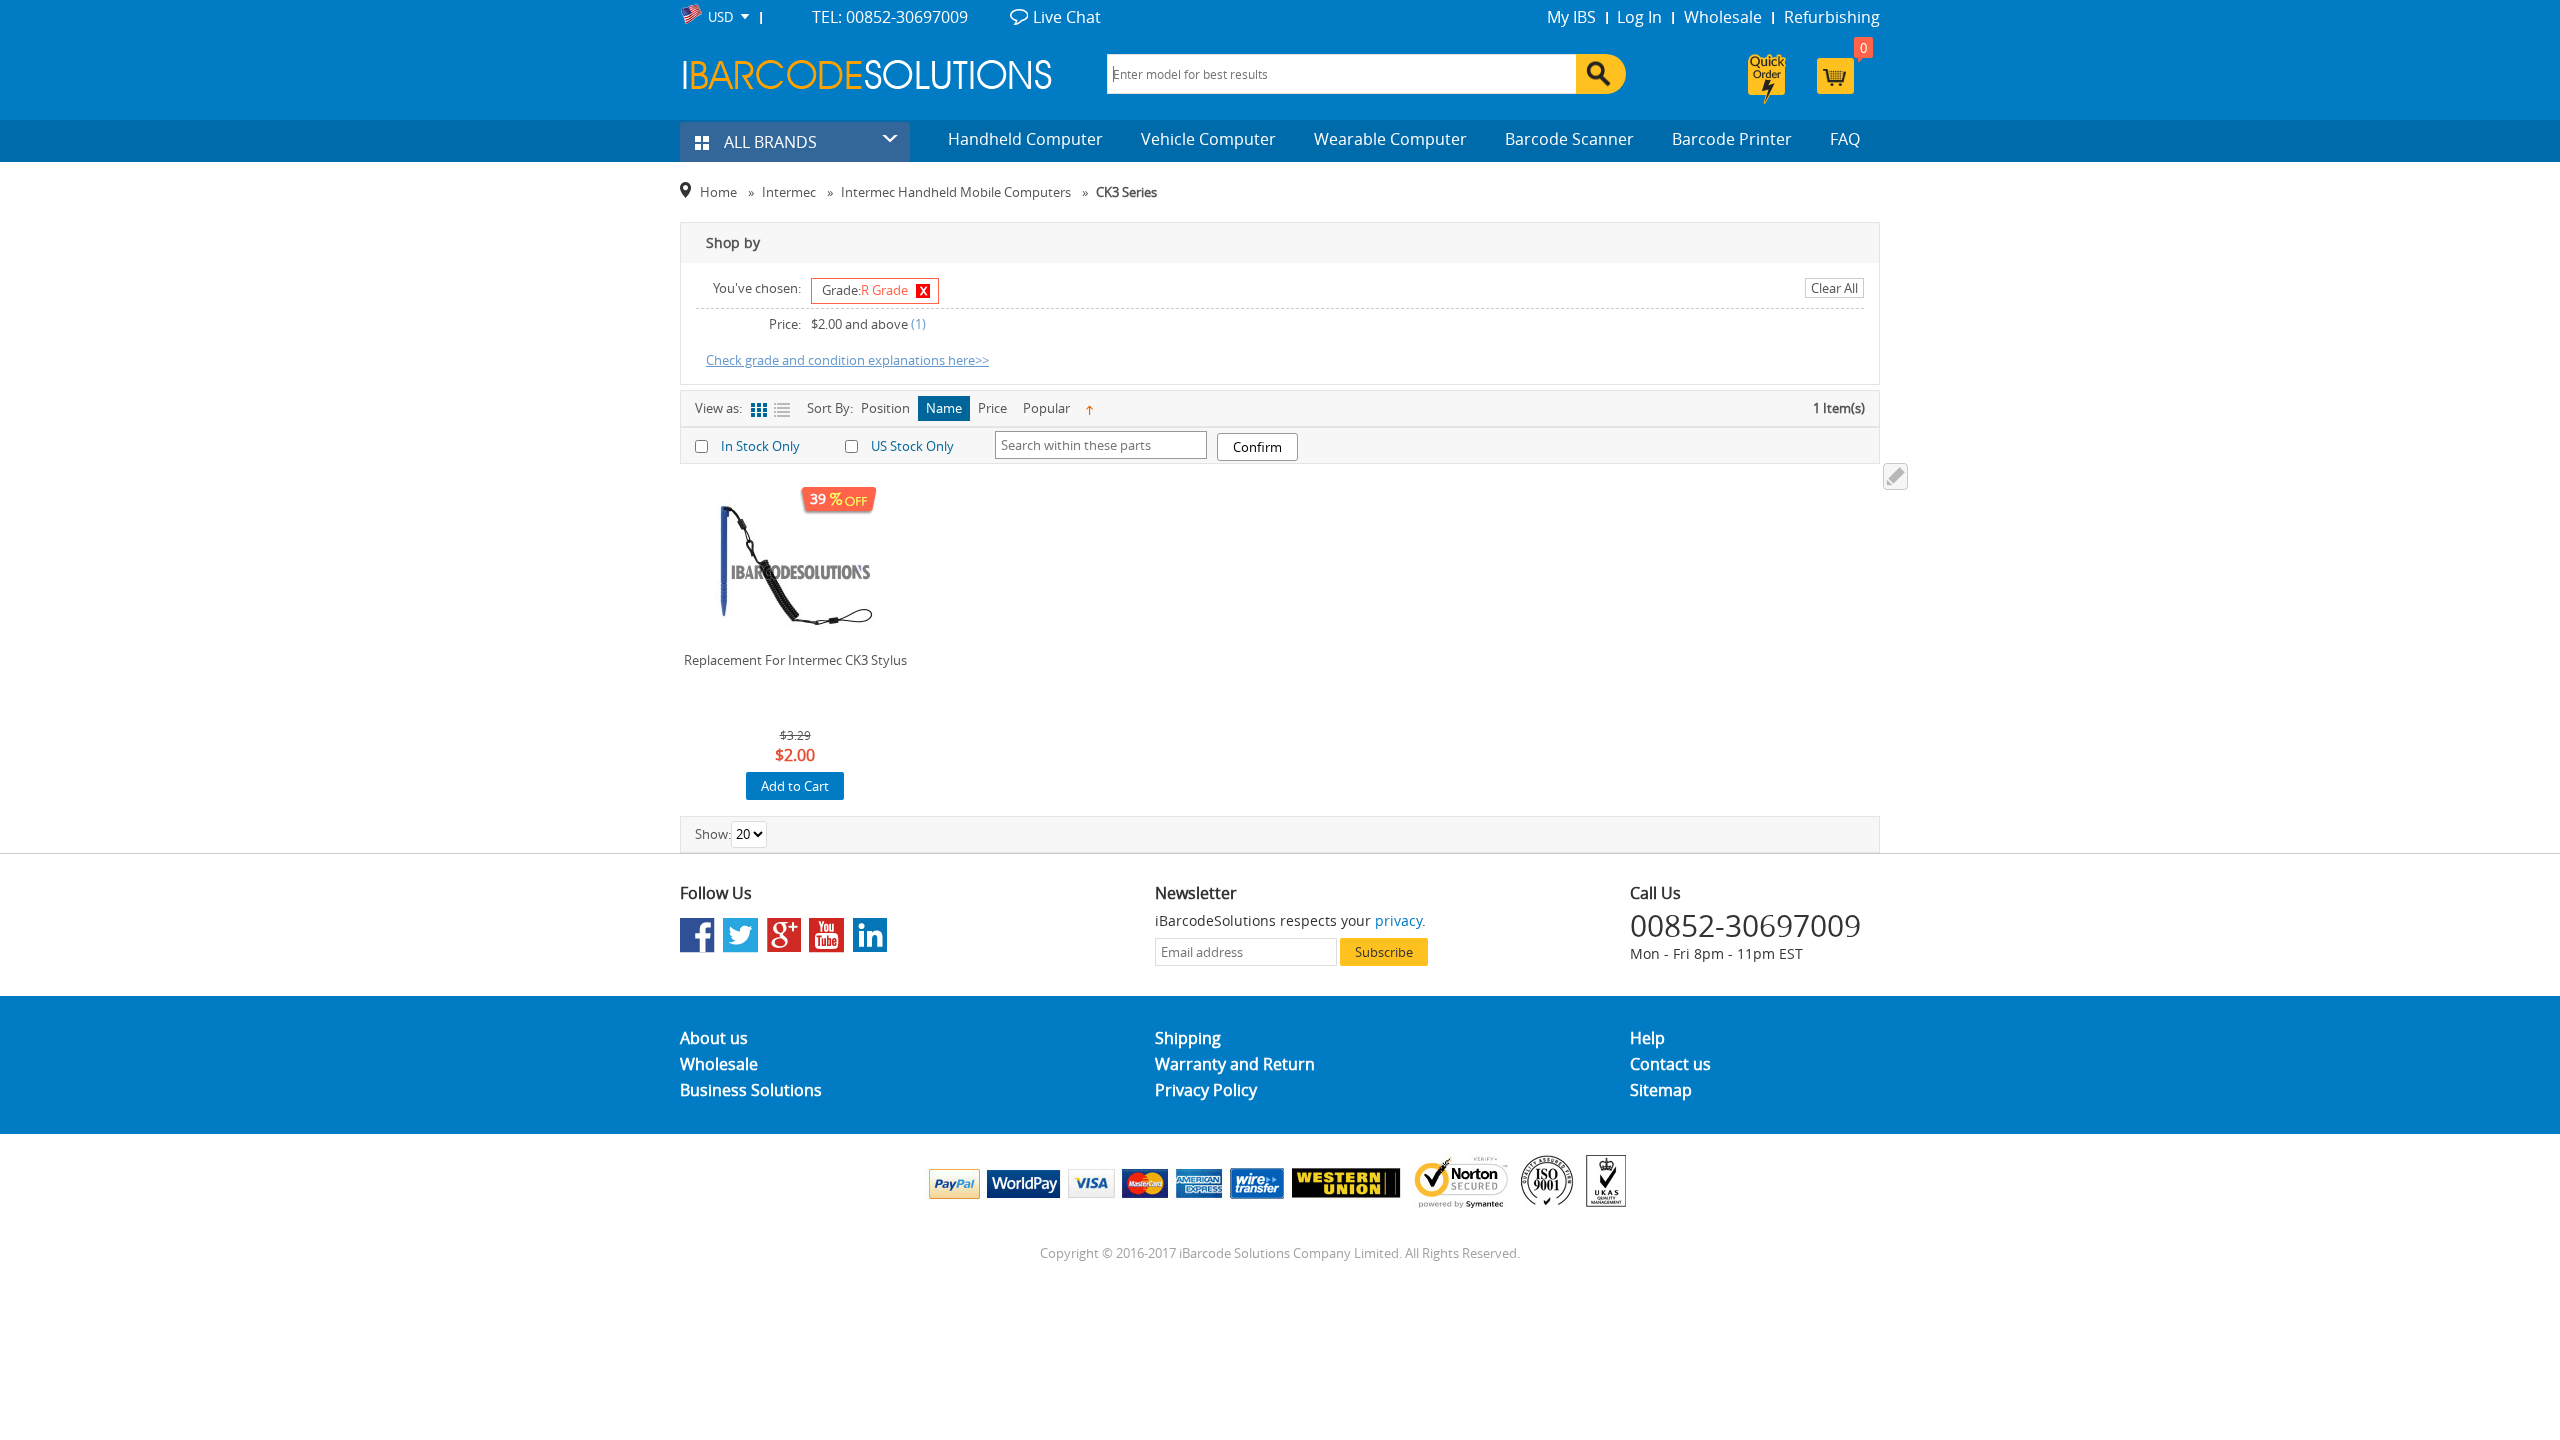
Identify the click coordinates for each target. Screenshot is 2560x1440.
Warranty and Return (1235, 1064)
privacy (1398, 920)
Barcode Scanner (1569, 139)
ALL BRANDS (768, 142)
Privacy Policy (1206, 1090)
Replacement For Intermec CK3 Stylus (795, 660)
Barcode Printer (1732, 139)
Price (992, 408)
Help (1647, 1038)
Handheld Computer (1025, 139)
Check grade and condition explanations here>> (847, 360)
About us (714, 1038)
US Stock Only (912, 446)
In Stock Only (760, 446)
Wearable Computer (1390, 139)
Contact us (1670, 1064)
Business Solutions (751, 1090)
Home (718, 192)
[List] (781, 410)
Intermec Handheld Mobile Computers (956, 192)
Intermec (789, 192)
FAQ (1845, 139)
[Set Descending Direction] (1089, 408)
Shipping (1188, 1038)
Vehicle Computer (1208, 139)
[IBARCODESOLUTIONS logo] (867, 74)
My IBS (1571, 17)
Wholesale (1723, 17)
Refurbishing (1832, 17)
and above (859, 324)
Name (944, 408)
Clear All (1834, 288)
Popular (1046, 408)
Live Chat (1067, 17)
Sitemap (1661, 1090)
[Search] (1601, 74)
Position (885, 408)
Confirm (1257, 447)
